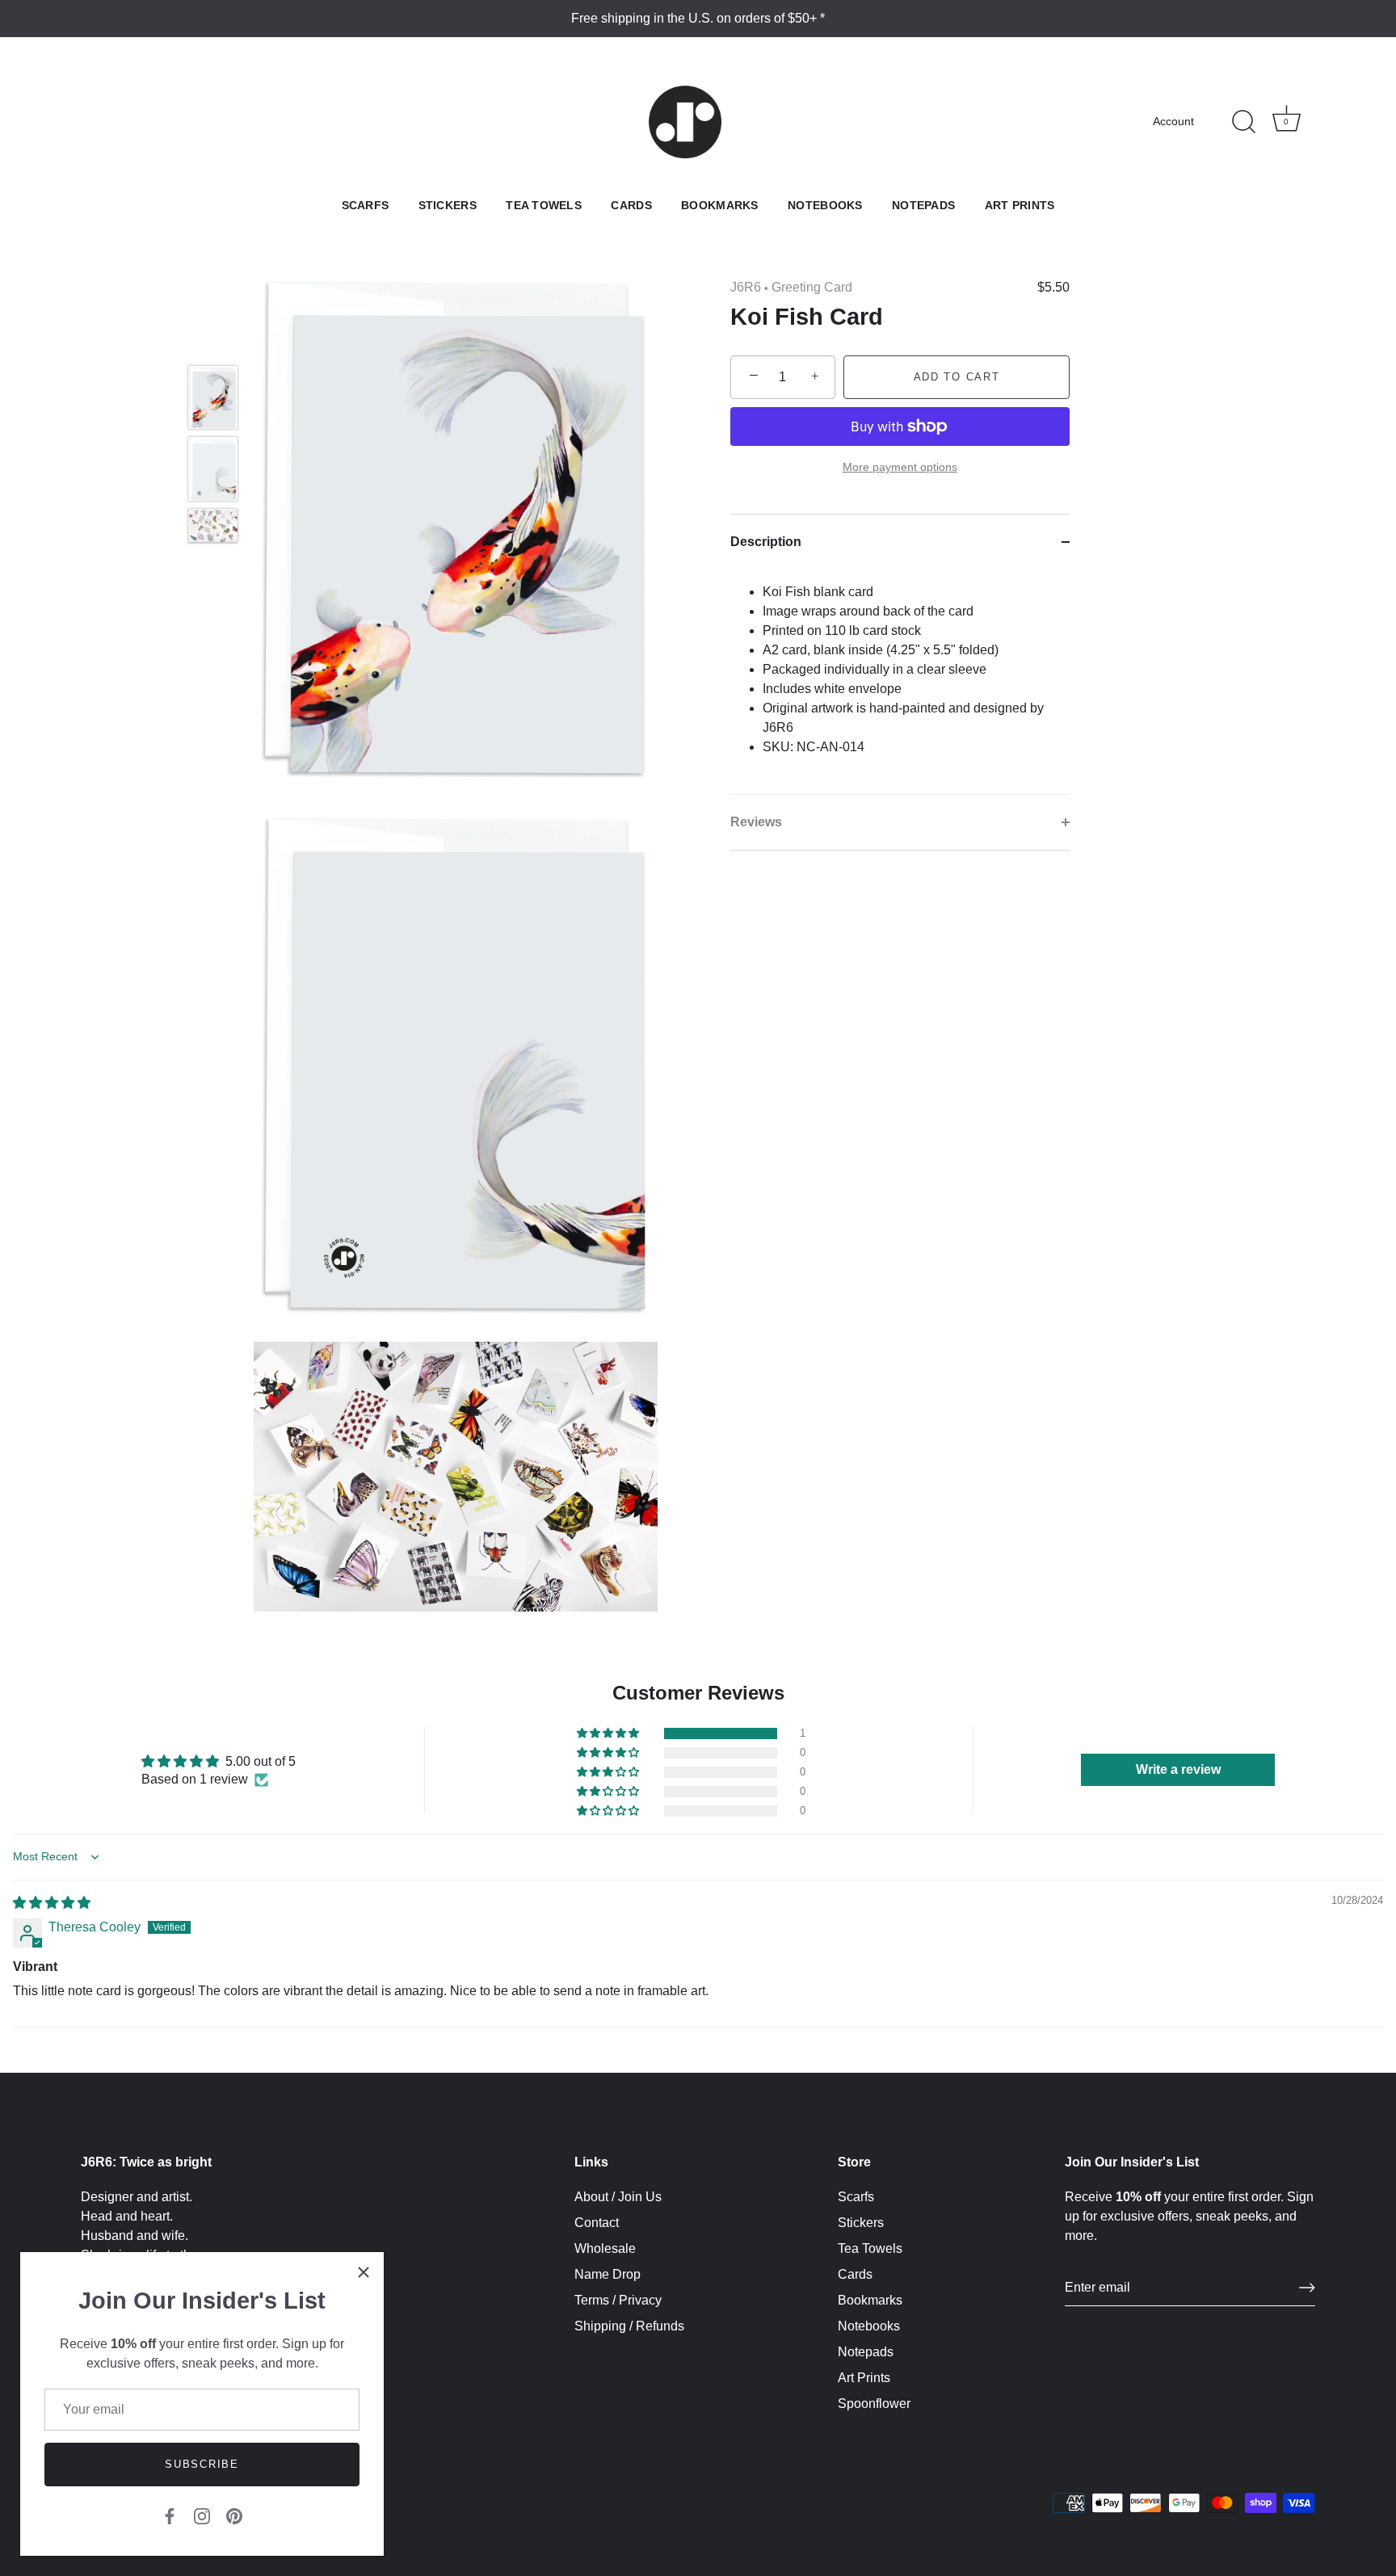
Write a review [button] (1178, 1769)
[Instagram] (202, 2515)
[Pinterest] (234, 2515)
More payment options (900, 468)
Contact (597, 2223)
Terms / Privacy (618, 2300)
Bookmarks (720, 206)
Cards (631, 206)
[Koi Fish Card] (213, 397)
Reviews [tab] (756, 822)
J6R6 (746, 287)
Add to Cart (957, 377)
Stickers (448, 206)
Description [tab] (766, 542)
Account (1173, 122)
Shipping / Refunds (629, 2326)
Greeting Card (812, 287)
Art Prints (1020, 206)
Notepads (923, 206)
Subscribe (202, 2464)
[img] (52, 1903)
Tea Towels (544, 206)
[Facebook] (170, 2515)
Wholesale (605, 2248)
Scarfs (366, 206)
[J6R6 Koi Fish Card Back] (213, 469)
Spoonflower (874, 2404)
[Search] (1243, 122)
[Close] (364, 2272)
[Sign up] (1307, 2288)
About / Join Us (618, 2197)
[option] (213, 400)
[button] (609, 1733)
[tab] (900, 682)
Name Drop (608, 2274)
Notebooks (825, 206)
